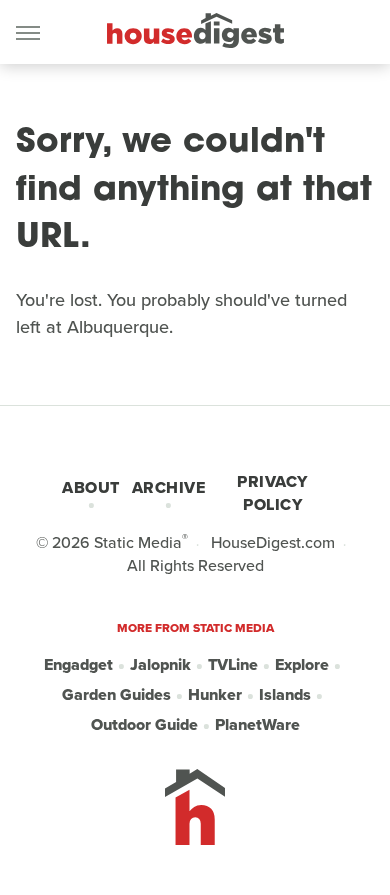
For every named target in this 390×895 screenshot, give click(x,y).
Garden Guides (116, 694)
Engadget (78, 664)
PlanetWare (257, 724)
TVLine (233, 664)
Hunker (215, 694)
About (91, 487)
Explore (302, 664)
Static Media (138, 542)
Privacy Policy (272, 493)
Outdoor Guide (144, 724)
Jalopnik (160, 664)
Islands (285, 694)
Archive (169, 487)
